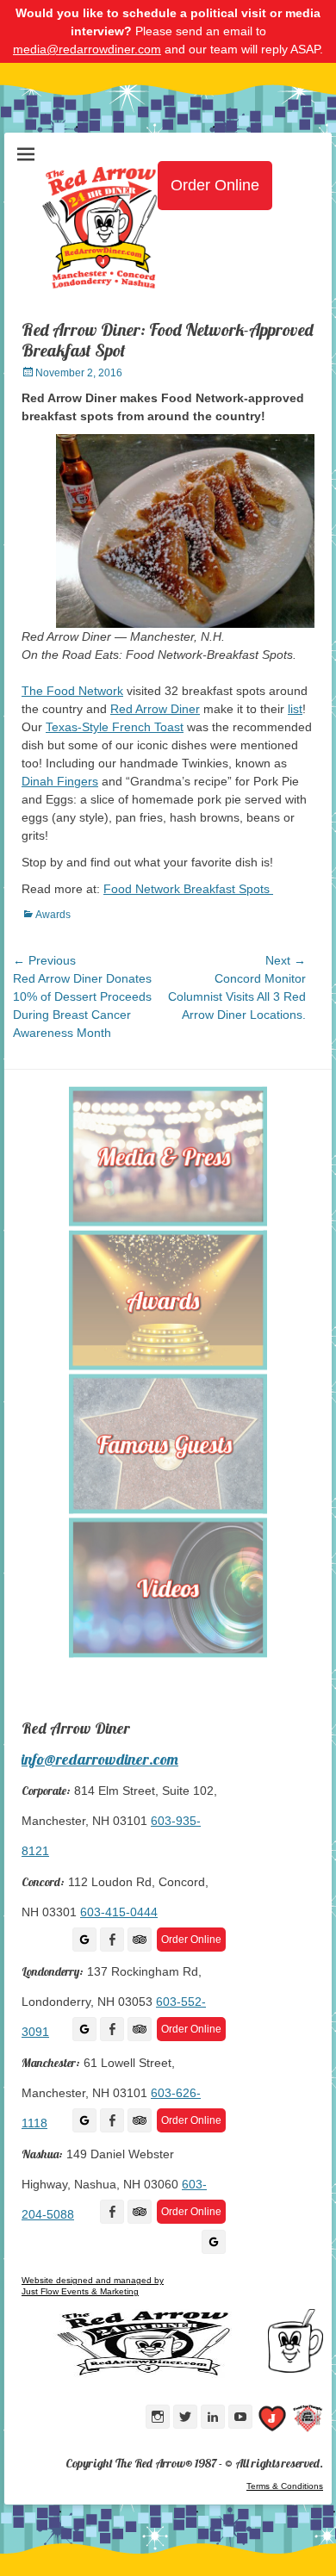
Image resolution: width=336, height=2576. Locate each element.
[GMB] (84, 1940)
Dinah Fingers (60, 781)
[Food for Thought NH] (308, 2421)
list (295, 709)
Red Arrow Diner (155, 709)
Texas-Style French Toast (115, 727)
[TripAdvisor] (140, 1940)
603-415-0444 (119, 1912)
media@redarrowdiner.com (87, 49)
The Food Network (72, 691)
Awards (53, 915)
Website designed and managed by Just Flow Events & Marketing (93, 2286)
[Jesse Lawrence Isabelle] (272, 2421)
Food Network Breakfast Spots (188, 889)
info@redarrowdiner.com (100, 1759)
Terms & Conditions (285, 2486)
